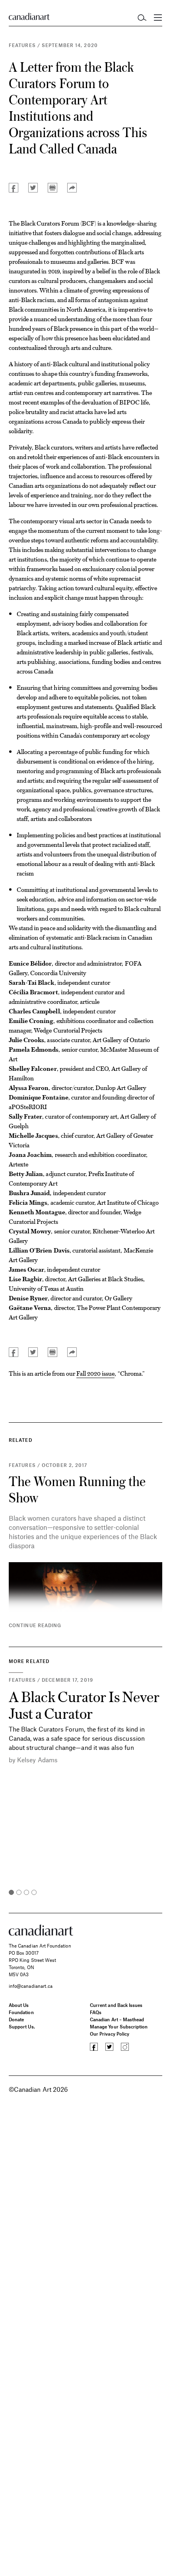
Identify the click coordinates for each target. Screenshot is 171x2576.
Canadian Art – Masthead (117, 2019)
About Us (19, 2005)
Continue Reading (35, 1625)
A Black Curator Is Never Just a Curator (84, 1704)
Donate (16, 2019)
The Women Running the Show (77, 1489)
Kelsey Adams (37, 1760)
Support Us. (22, 2026)
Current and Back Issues (116, 2005)
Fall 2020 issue (96, 1373)
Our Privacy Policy (110, 2034)
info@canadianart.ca (31, 1986)
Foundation (21, 2012)
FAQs (96, 2012)
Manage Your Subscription (119, 2026)
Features (22, 45)
